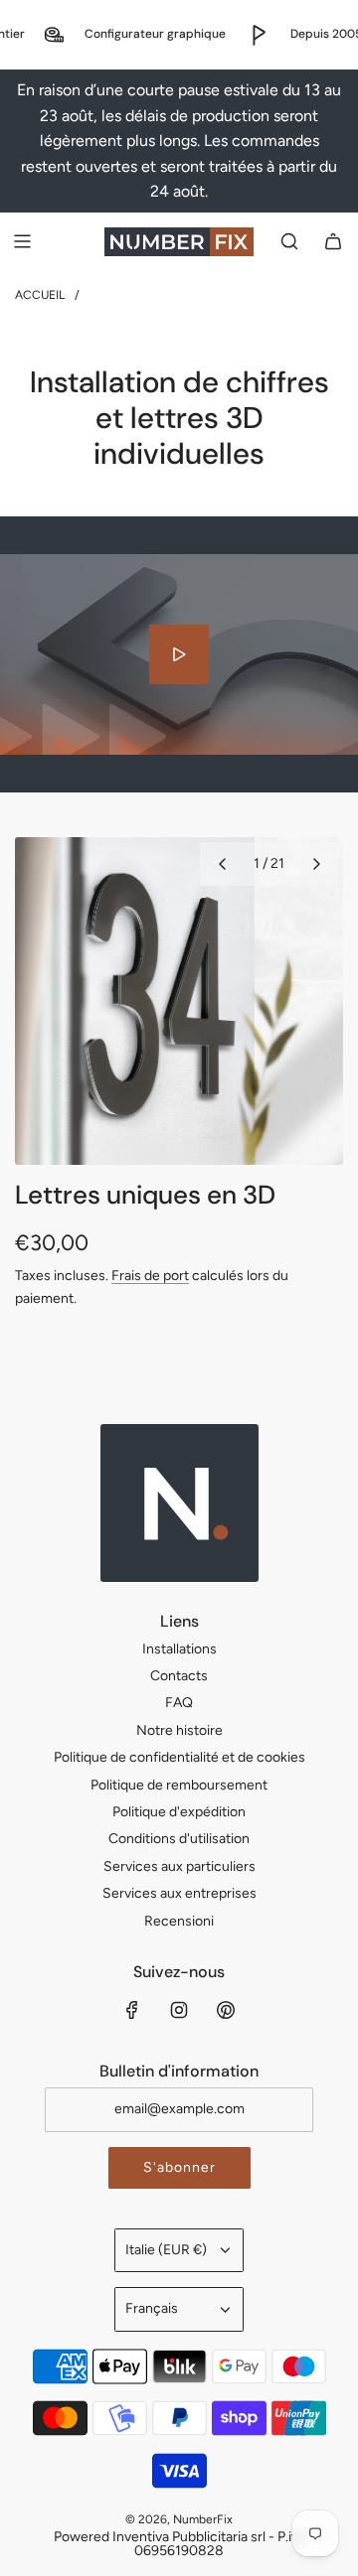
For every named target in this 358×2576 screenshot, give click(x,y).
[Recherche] (289, 241)
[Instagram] (179, 2010)
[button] (222, 864)
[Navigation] (22, 241)
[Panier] (333, 241)
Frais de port (150, 1276)
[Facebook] (132, 2010)
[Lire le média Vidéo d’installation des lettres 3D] (179, 654)
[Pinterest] (226, 2010)
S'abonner (179, 2167)
